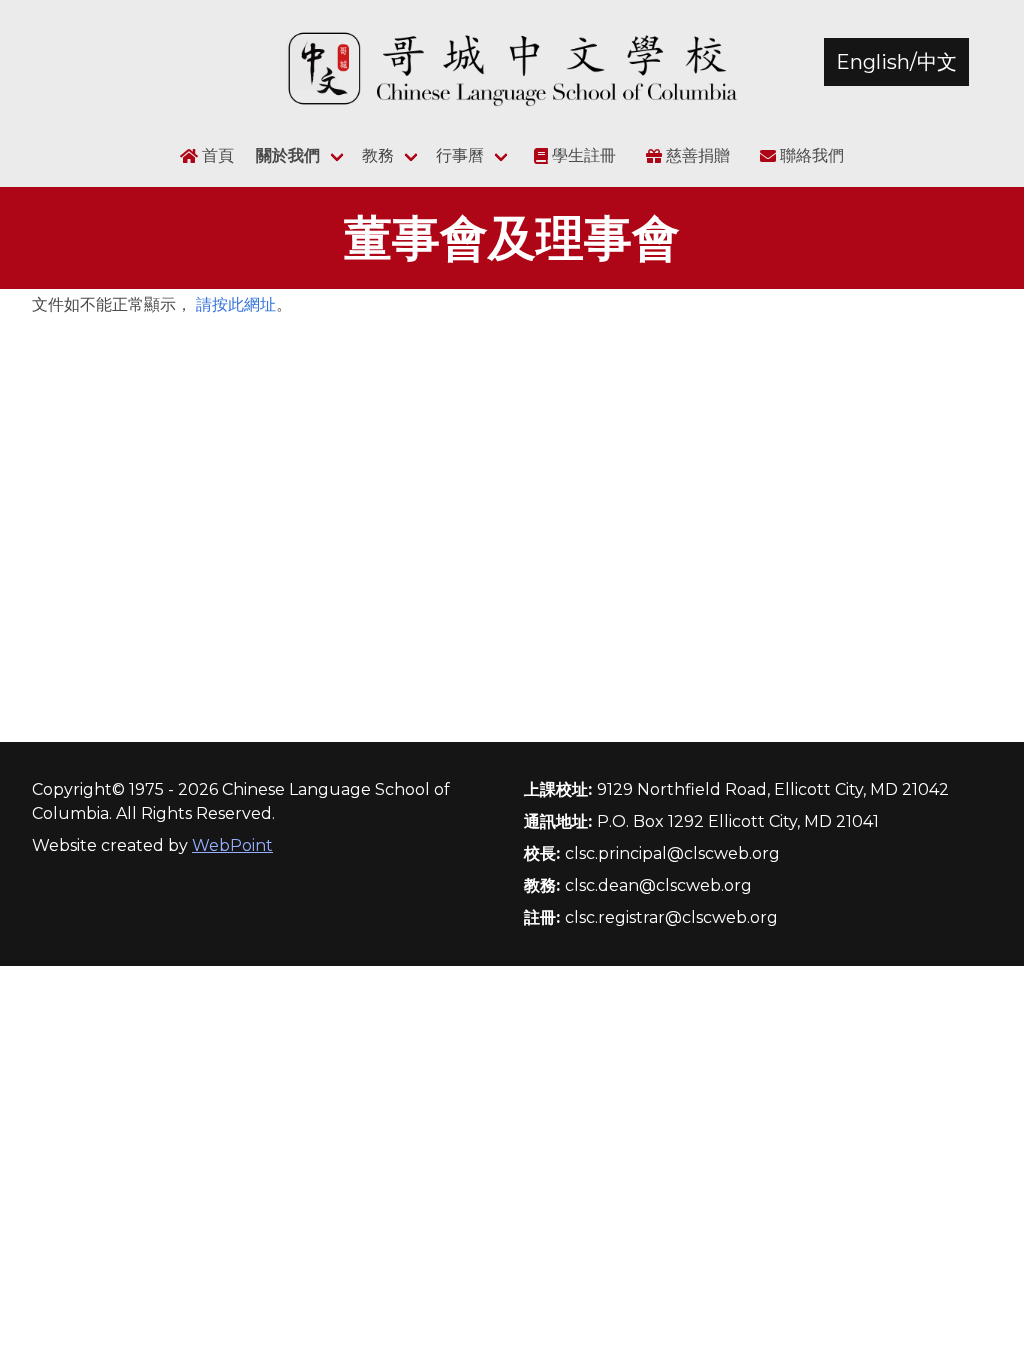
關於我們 (288, 155)
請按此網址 (236, 304)
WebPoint (232, 845)
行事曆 (460, 155)
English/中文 (896, 62)
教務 (378, 155)
